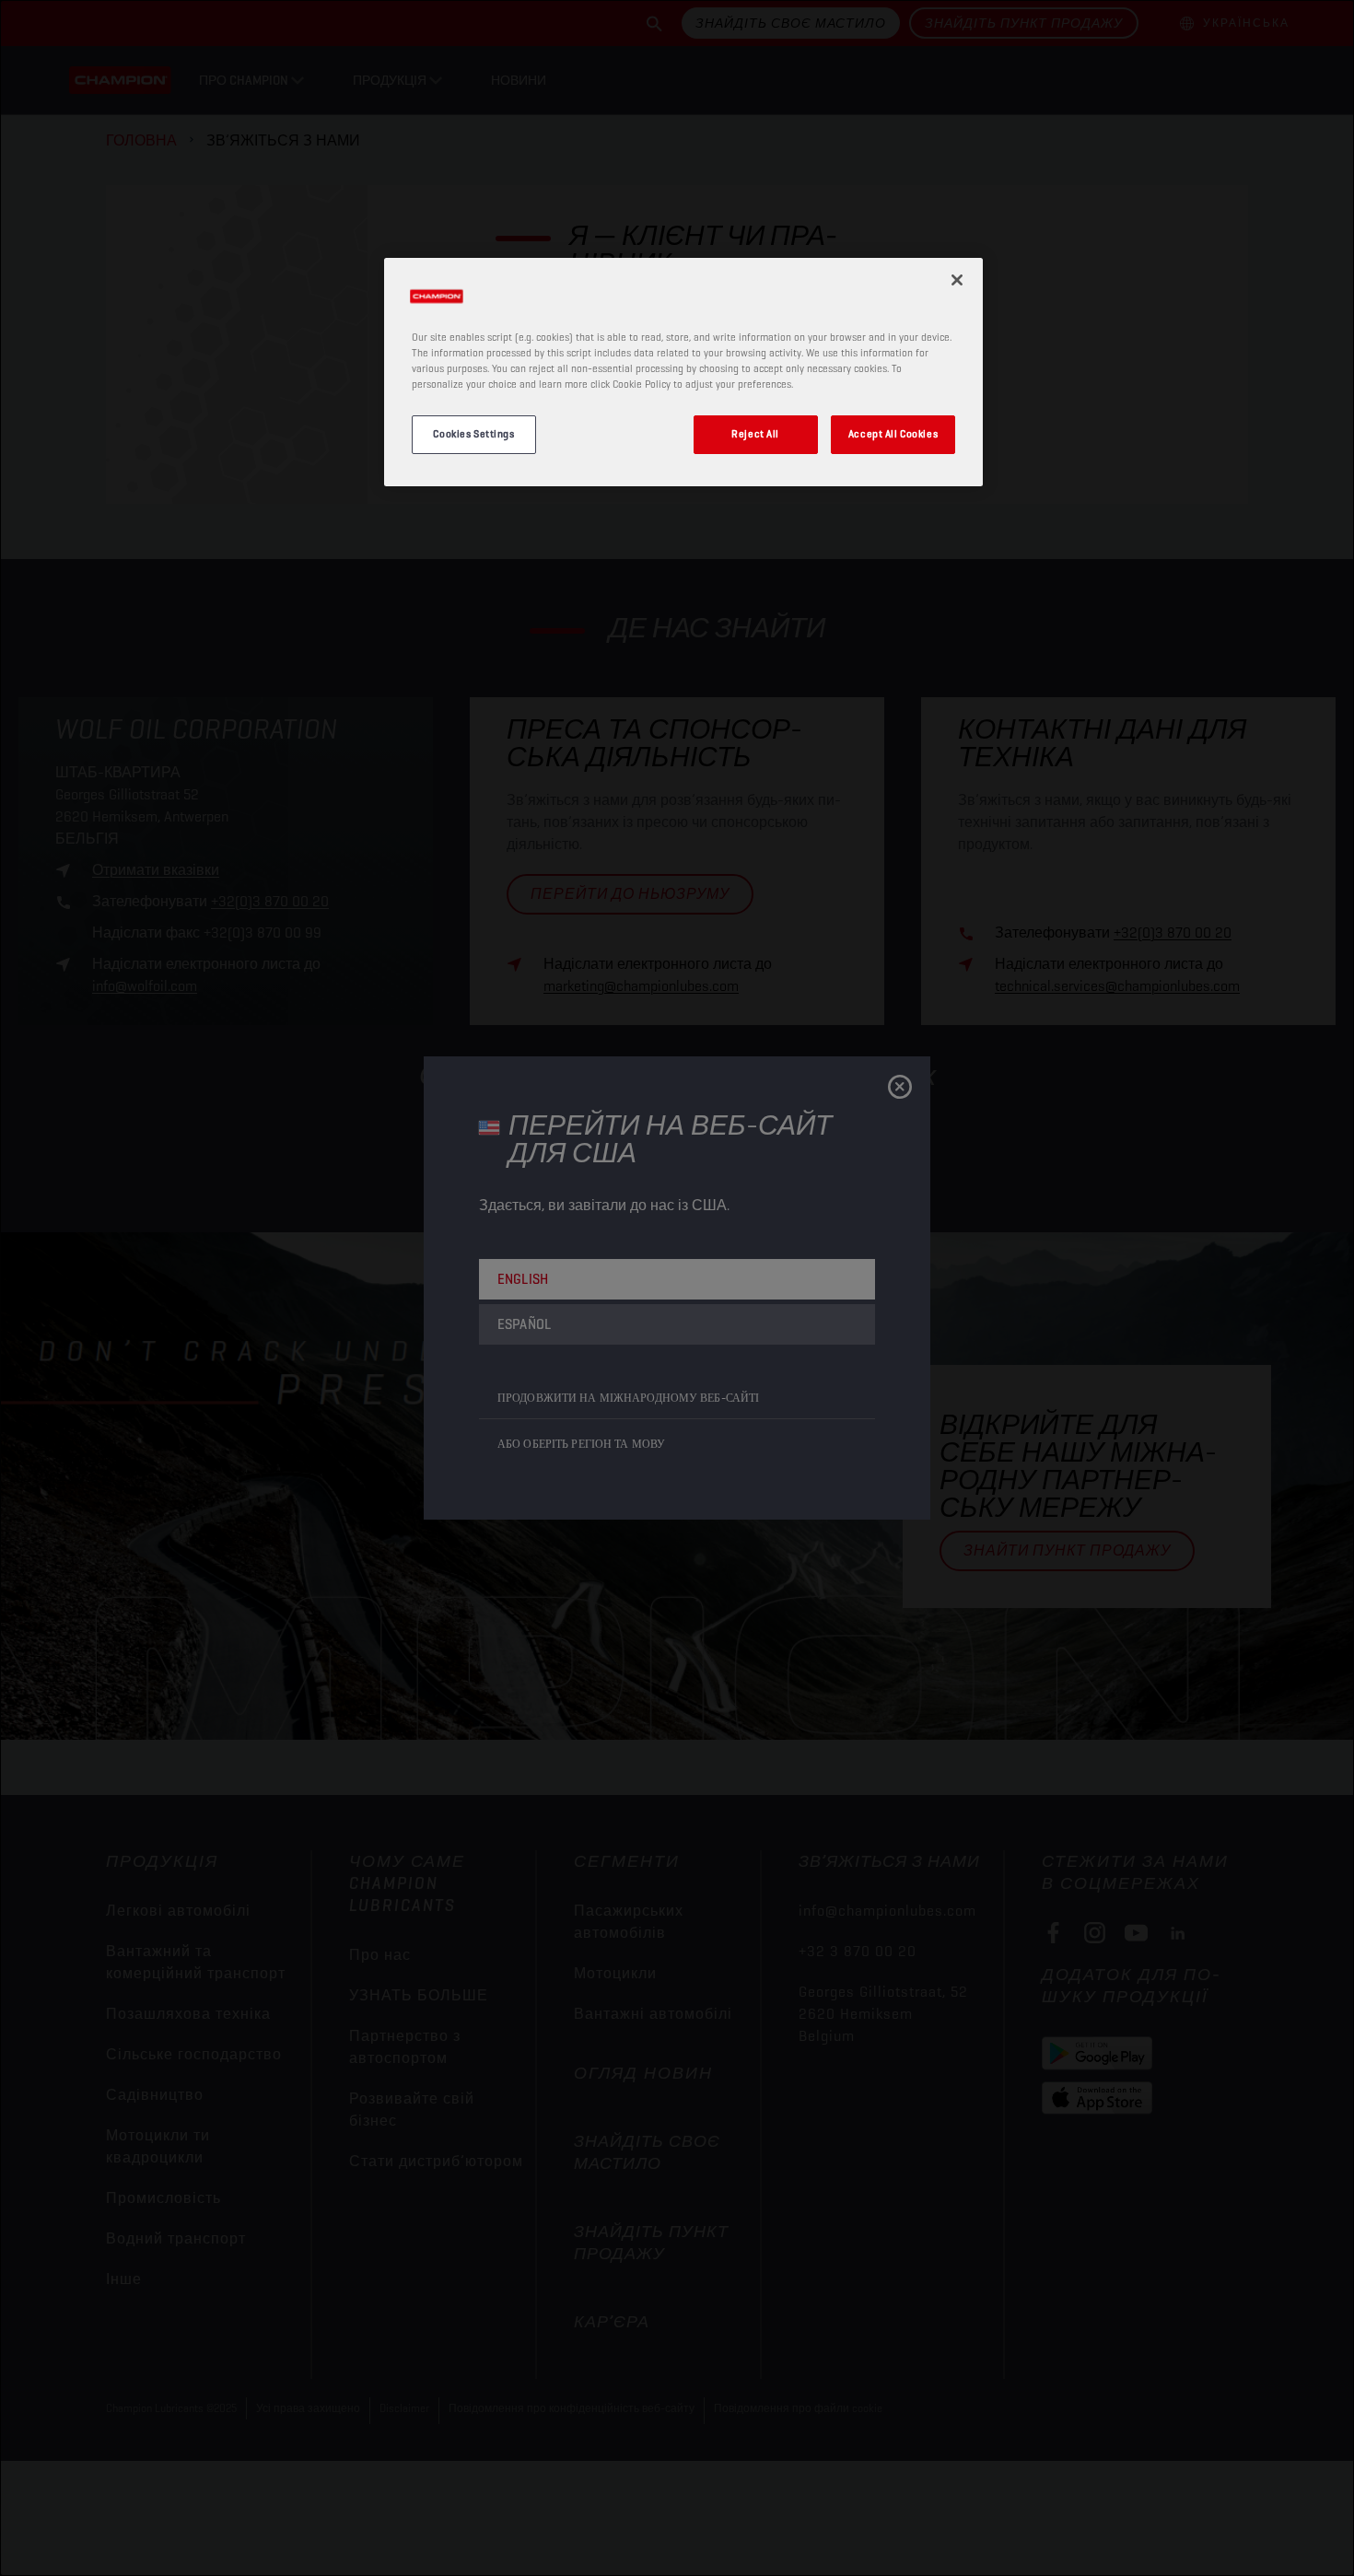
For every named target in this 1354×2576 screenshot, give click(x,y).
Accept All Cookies (893, 434)
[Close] (957, 280)
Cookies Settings (473, 434)
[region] (683, 372)
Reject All (755, 434)
